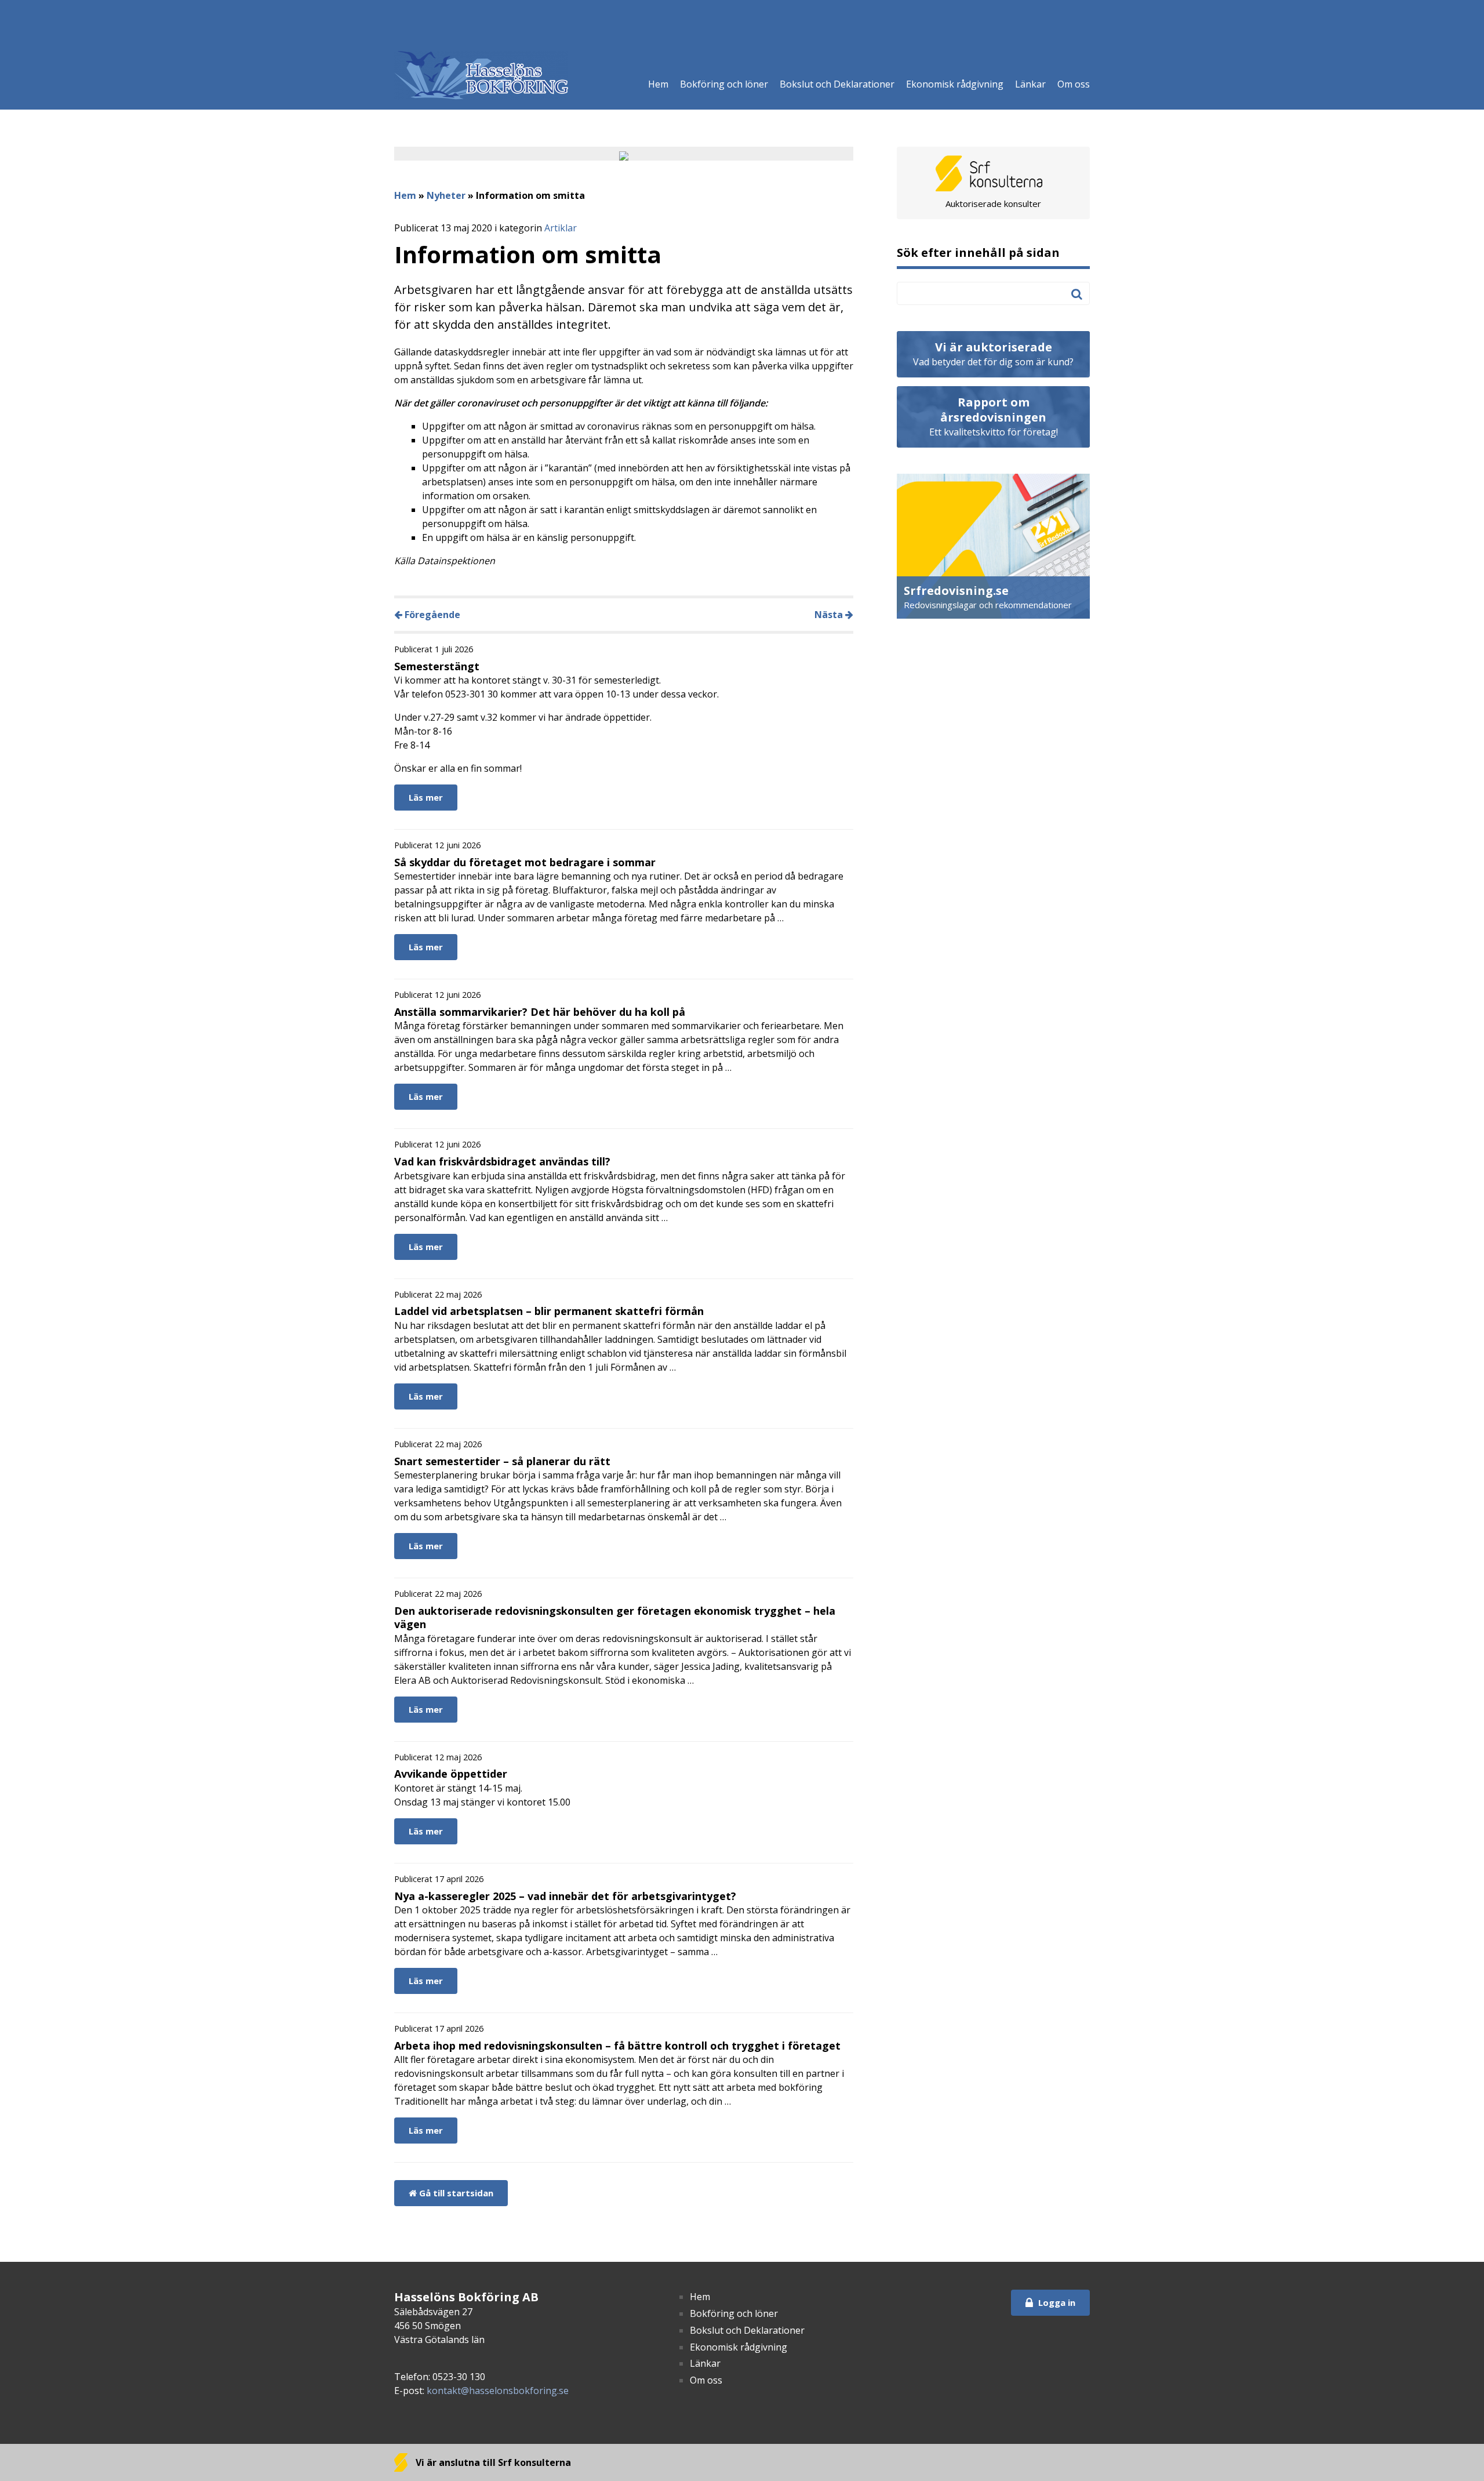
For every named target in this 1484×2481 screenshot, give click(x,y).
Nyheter (446, 195)
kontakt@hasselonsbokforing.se (498, 2391)
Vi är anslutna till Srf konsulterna (492, 2462)
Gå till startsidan (455, 2193)
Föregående (431, 615)
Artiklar (561, 228)
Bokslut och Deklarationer (837, 84)
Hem (658, 84)
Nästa (830, 615)
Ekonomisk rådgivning (955, 84)
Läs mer (426, 797)
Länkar (1030, 84)
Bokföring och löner (724, 84)
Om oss (1074, 84)
